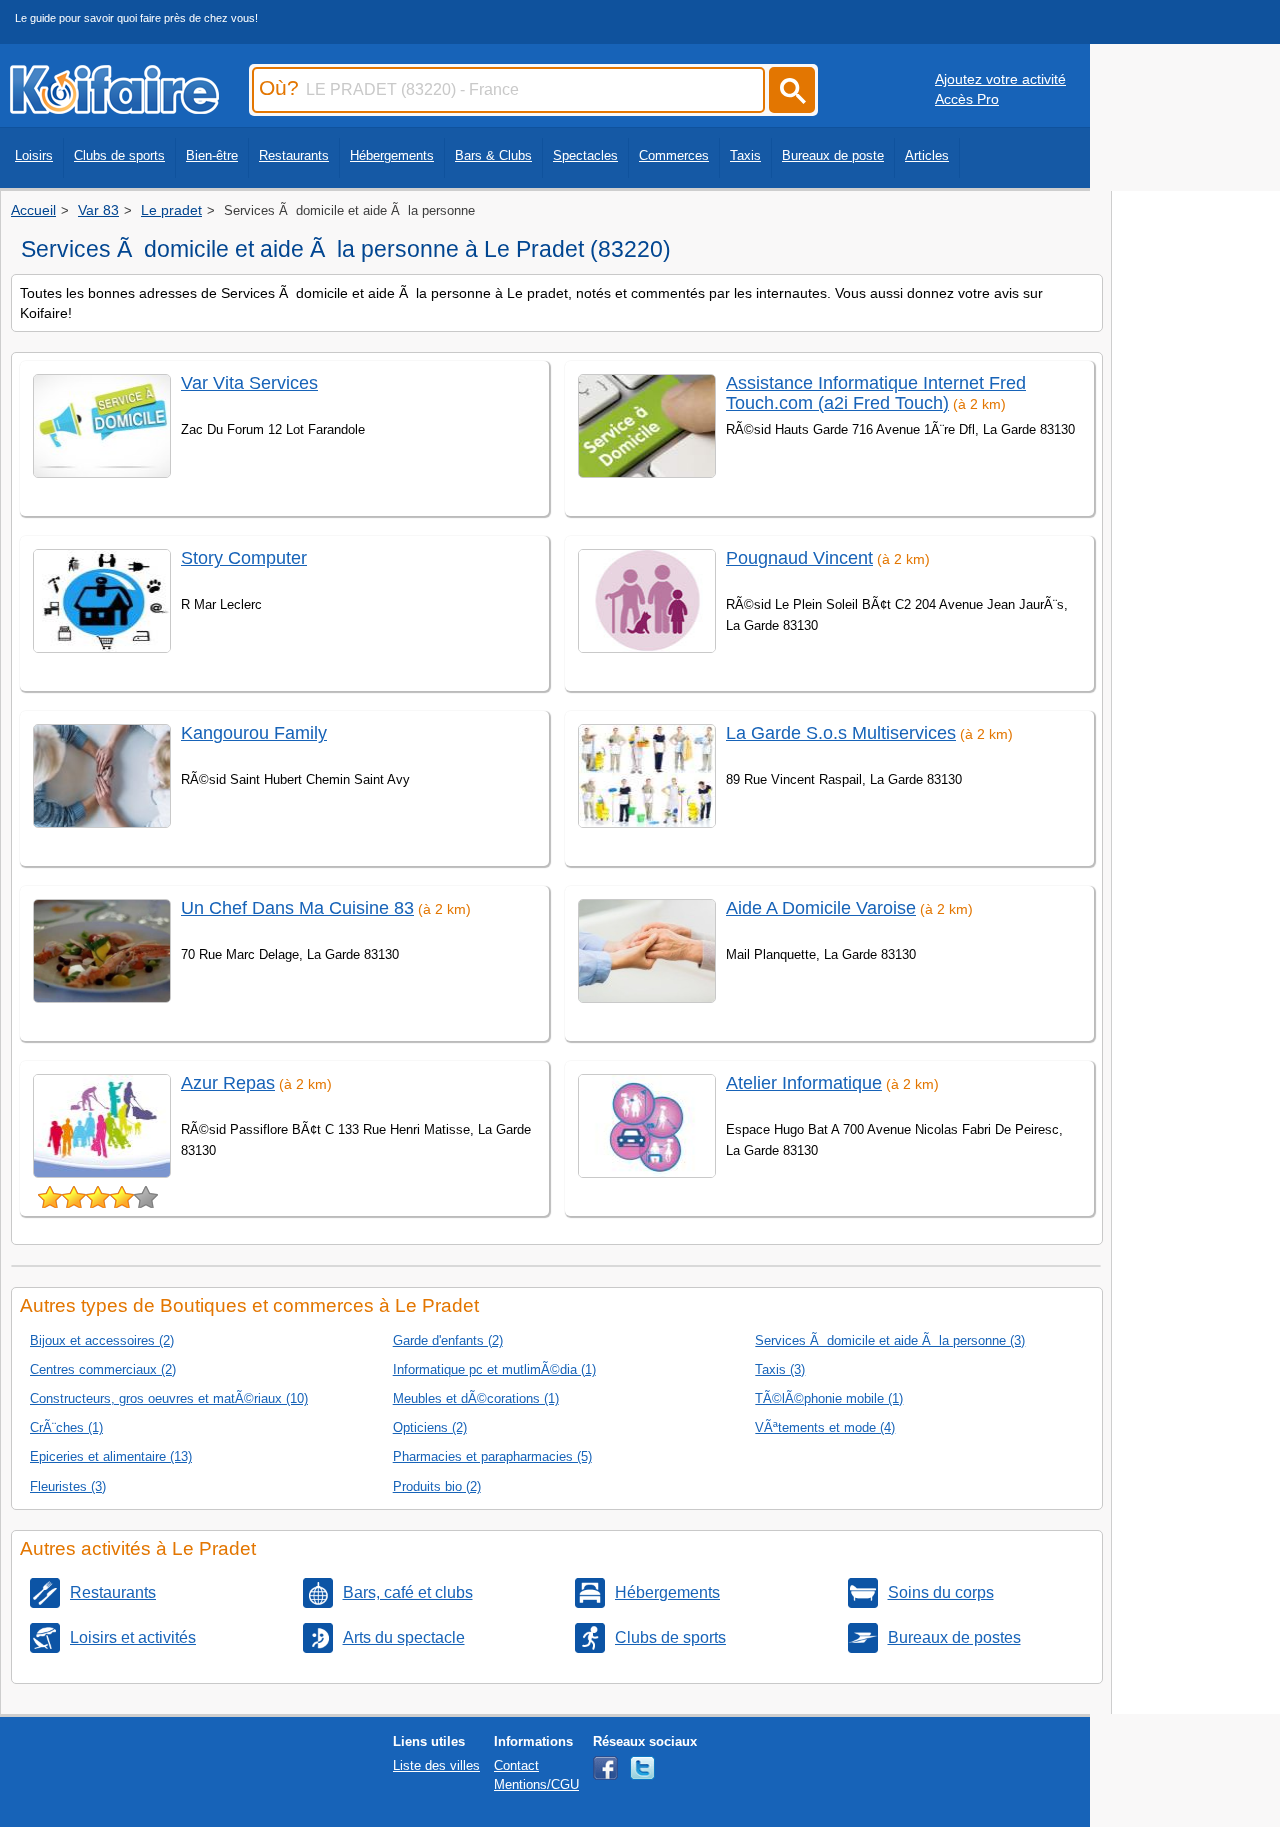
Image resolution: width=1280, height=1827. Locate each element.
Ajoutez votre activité (1000, 79)
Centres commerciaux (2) (103, 1369)
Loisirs (34, 155)
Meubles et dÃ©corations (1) (476, 1398)
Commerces (674, 155)
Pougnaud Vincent (799, 558)
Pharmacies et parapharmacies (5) (492, 1456)
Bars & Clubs (493, 155)
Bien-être (212, 155)
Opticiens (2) (430, 1427)
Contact (516, 1765)
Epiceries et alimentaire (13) (111, 1456)
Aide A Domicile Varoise (821, 908)
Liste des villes (436, 1765)
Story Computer (244, 558)
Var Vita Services (249, 383)
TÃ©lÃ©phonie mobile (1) (829, 1398)
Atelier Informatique (804, 1083)
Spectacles (585, 155)
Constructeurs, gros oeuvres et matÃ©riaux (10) (169, 1398)
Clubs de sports (119, 155)
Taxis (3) (780, 1369)
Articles (927, 155)
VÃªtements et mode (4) (825, 1427)
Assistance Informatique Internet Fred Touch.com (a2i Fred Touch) (876, 392)
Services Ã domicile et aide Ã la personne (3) (890, 1340)
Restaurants (294, 155)
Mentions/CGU (536, 1784)
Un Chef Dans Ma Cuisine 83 (297, 908)
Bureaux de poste (833, 155)
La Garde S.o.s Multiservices (841, 733)
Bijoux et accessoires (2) (102, 1340)
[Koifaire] (114, 108)
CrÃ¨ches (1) (66, 1427)
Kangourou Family (254, 733)
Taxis (745, 155)
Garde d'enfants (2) (448, 1340)
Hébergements (392, 155)
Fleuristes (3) (68, 1486)
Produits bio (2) (437, 1486)
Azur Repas (228, 1083)
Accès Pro (967, 99)
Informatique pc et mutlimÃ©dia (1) (494, 1369)
